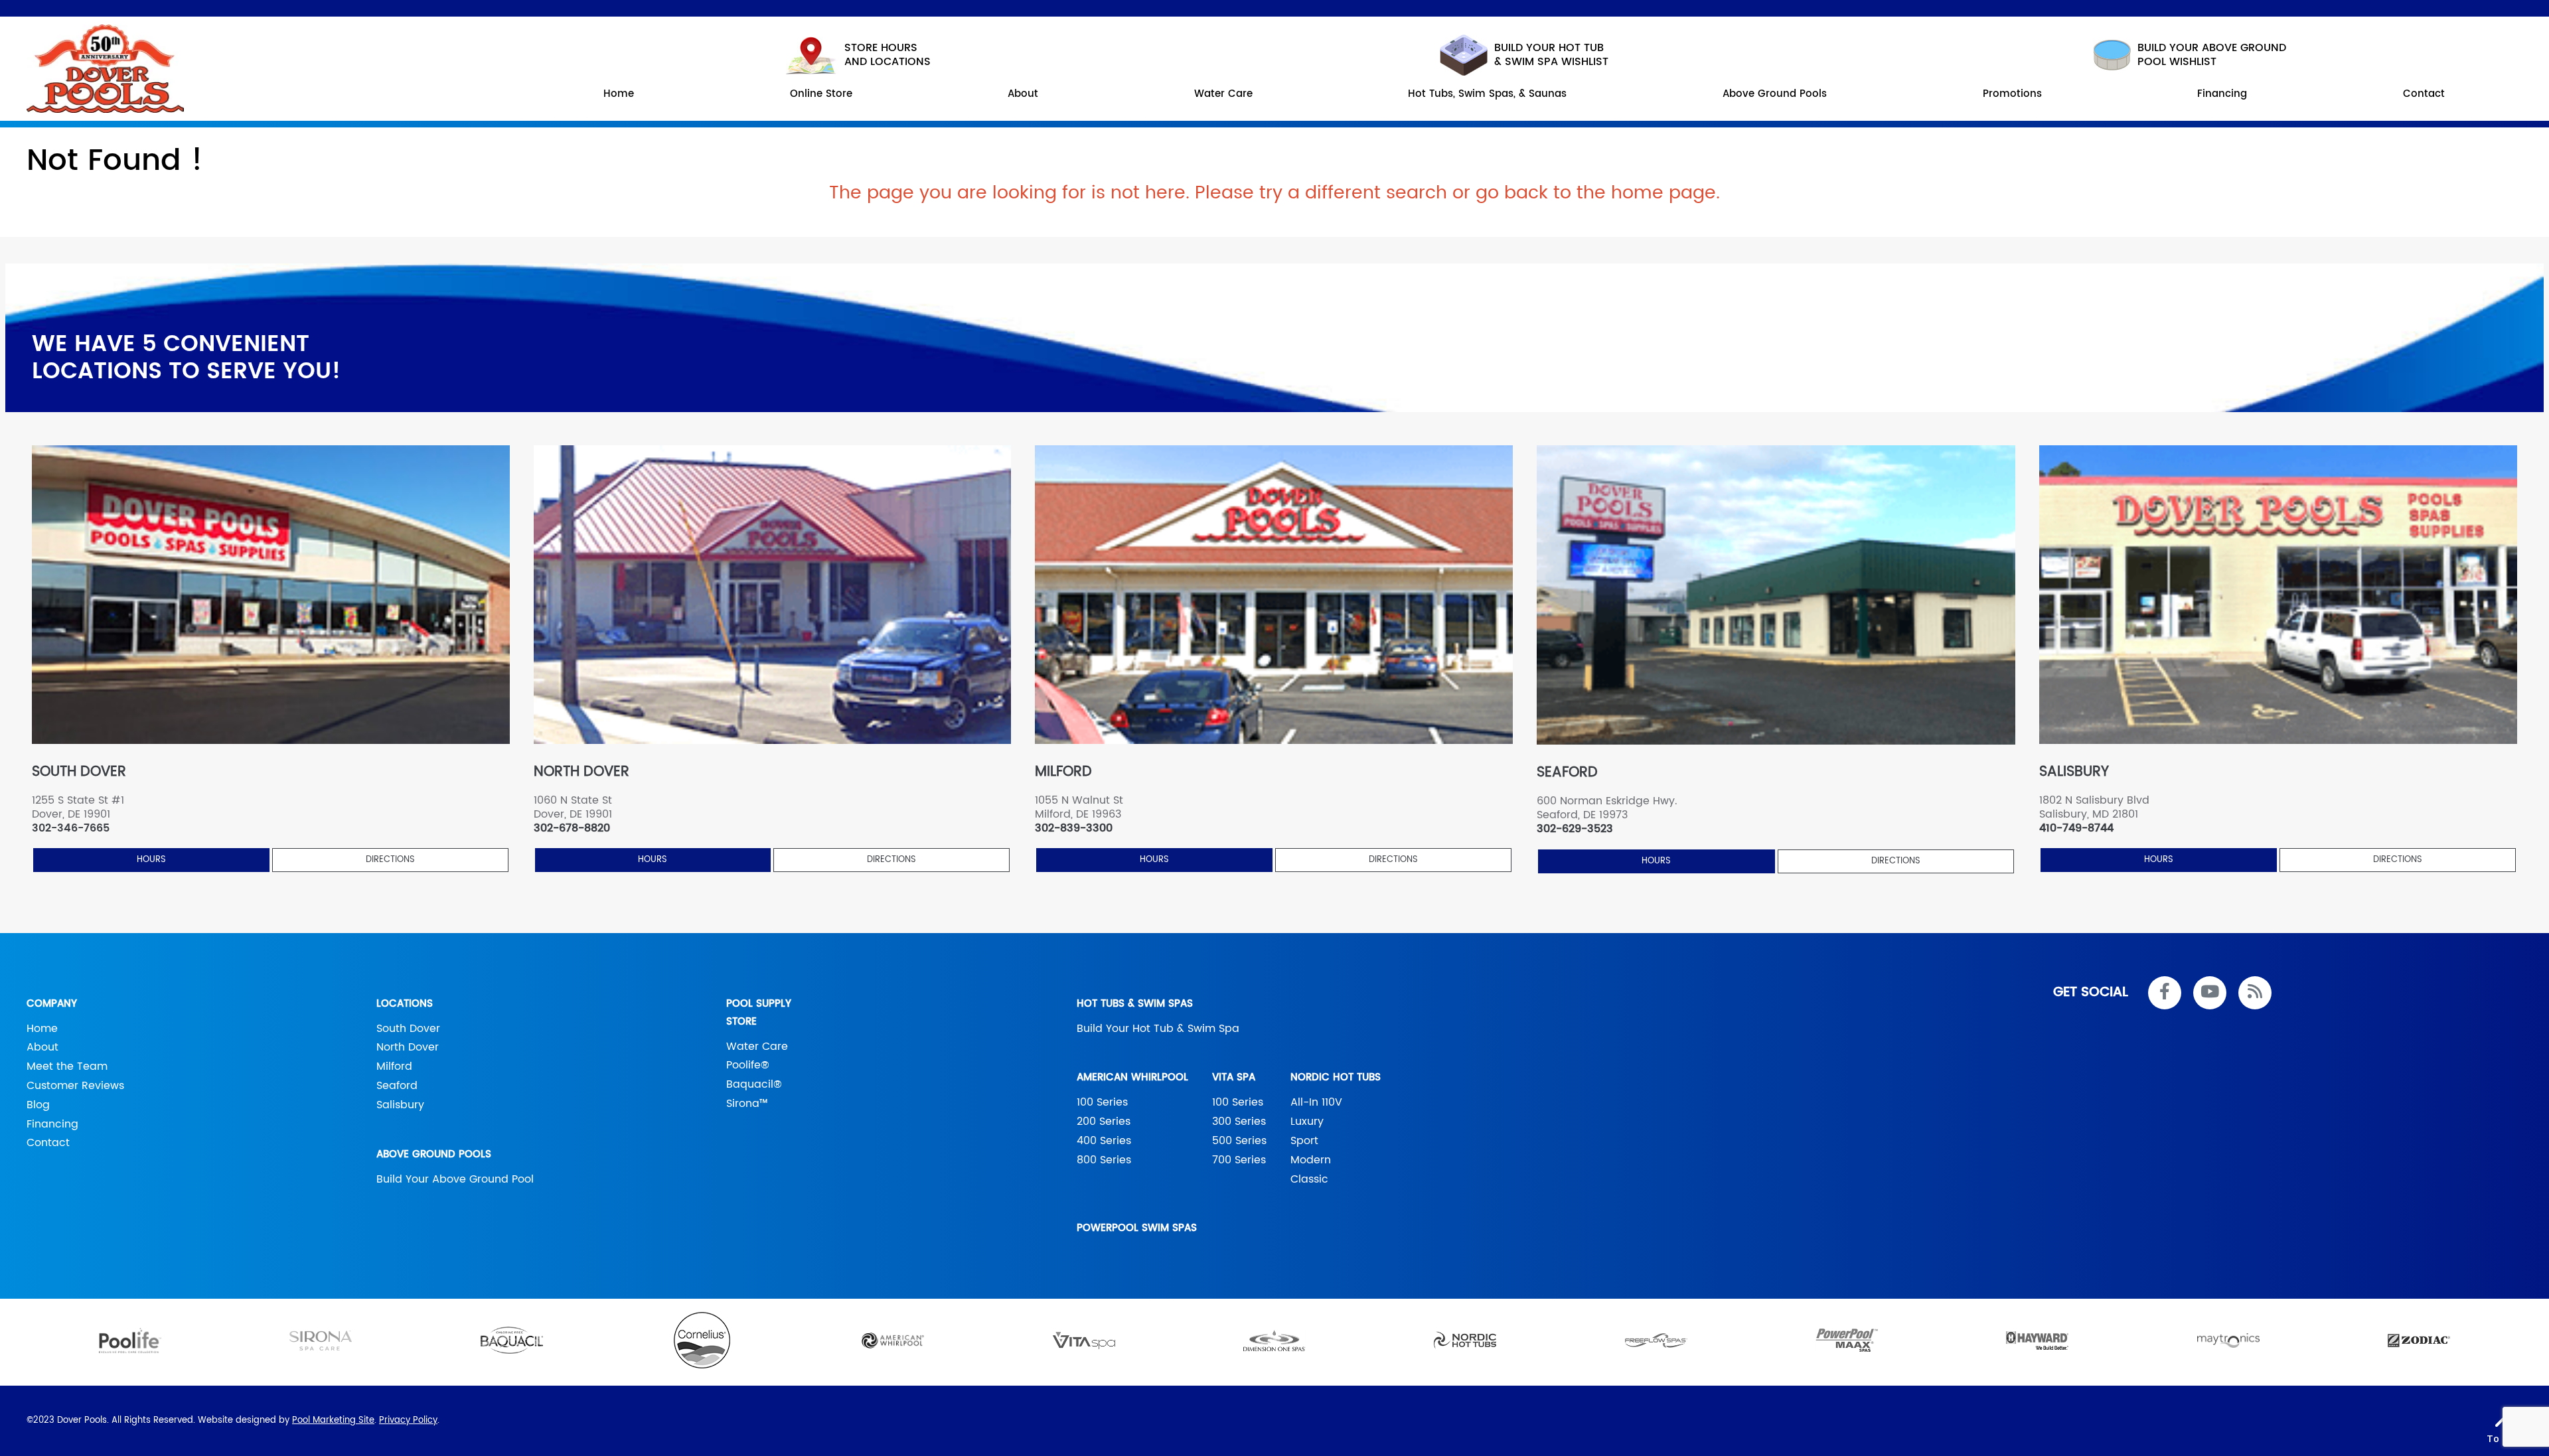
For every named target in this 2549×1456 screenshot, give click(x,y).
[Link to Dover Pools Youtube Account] (2210, 993)
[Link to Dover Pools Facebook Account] (2165, 993)
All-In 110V (1316, 1102)
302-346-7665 (71, 829)
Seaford (397, 1086)
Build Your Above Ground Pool (455, 1179)
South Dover (408, 1029)
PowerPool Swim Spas (1137, 1228)
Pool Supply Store (759, 1013)
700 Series (1239, 1160)
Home (42, 1029)
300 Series (1239, 1122)
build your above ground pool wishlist (2212, 55)
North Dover (408, 1047)
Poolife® (748, 1065)
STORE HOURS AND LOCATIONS (888, 55)
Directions (390, 860)
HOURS (151, 860)
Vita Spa (1234, 1077)
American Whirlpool (1132, 1077)
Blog (38, 1105)
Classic (1309, 1179)
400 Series (1104, 1141)
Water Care (757, 1047)
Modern (1311, 1160)
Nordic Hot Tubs (1336, 1077)
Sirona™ (747, 1104)
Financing (52, 1124)
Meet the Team (67, 1066)
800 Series (1104, 1160)
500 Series (1239, 1141)
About (42, 1047)
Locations (405, 1004)
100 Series (1102, 1102)
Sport (1304, 1141)
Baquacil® (754, 1084)
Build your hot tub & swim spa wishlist (1551, 55)
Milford (394, 1066)
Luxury (1307, 1122)
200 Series (1104, 1122)
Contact (48, 1143)
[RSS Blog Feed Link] (2255, 993)
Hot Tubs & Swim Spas (1135, 1004)
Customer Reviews (75, 1086)
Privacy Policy (408, 1420)
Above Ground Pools (434, 1154)
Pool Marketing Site (333, 1420)
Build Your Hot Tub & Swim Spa (1158, 1029)
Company (52, 1004)
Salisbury (400, 1105)
